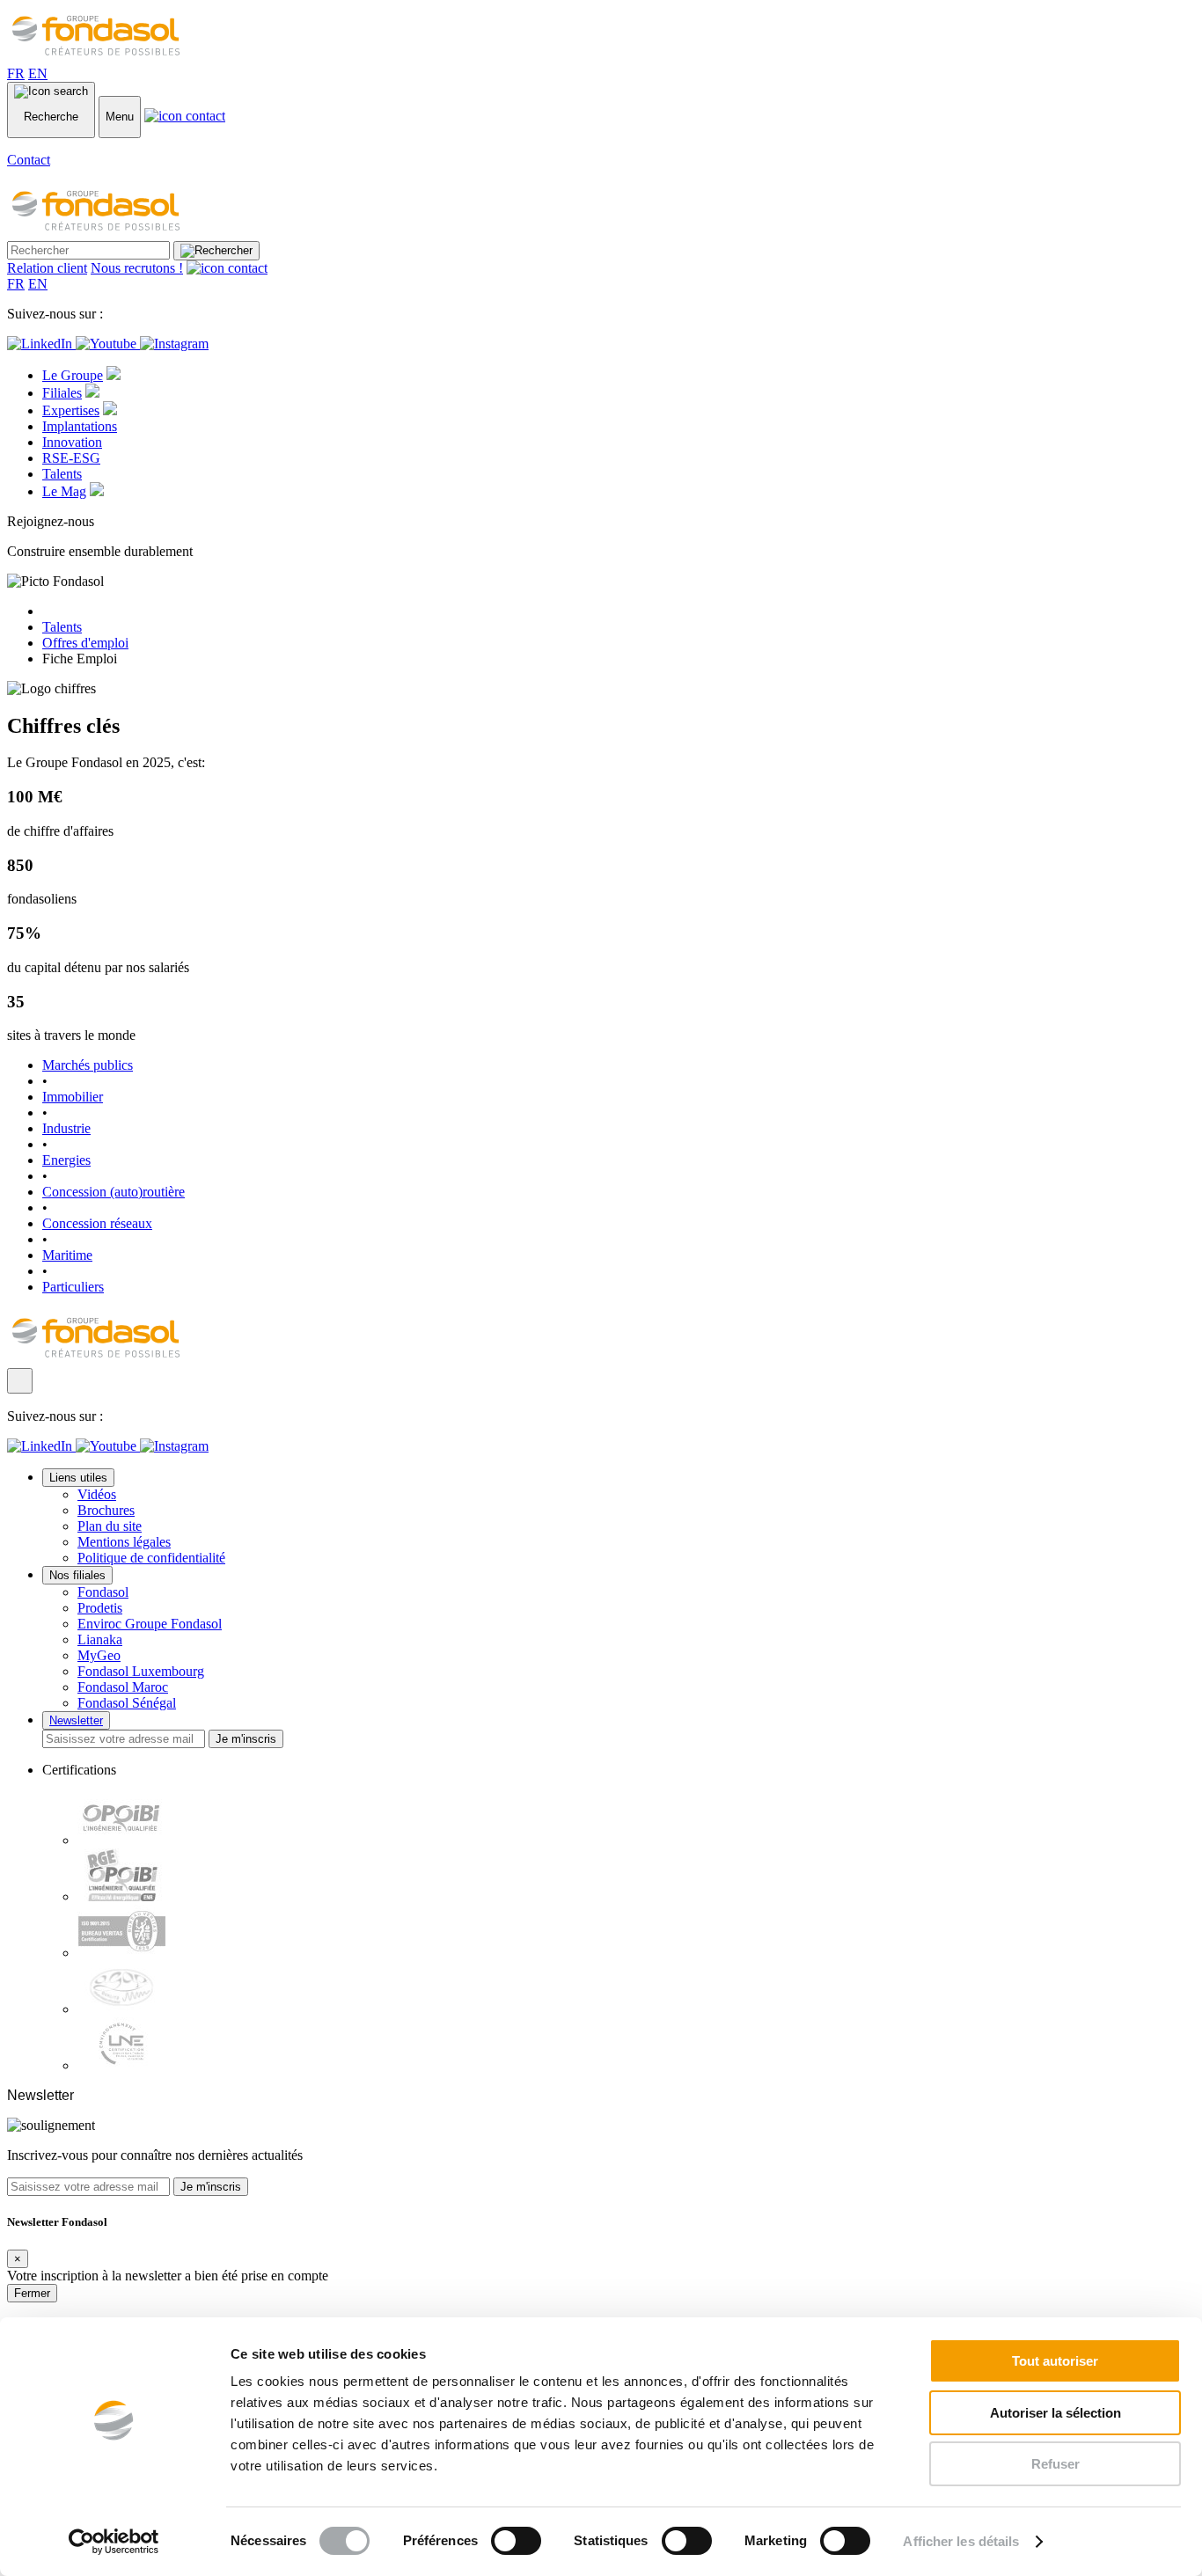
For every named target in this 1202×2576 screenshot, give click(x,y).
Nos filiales (77, 1575)
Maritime (67, 1255)
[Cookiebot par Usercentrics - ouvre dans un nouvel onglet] (114, 2542)
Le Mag (64, 491)
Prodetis (100, 1608)
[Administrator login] (20, 1381)
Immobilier (73, 1097)
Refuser (1055, 2464)
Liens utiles (78, 1478)
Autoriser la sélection (1055, 2413)
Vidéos (97, 1494)
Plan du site (110, 1526)
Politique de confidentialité (151, 1558)
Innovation (72, 442)
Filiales (62, 393)
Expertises (71, 410)
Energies (66, 1160)
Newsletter (76, 1720)
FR (16, 73)
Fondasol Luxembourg (141, 1671)
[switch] (516, 2541)
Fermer (32, 2293)
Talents (62, 474)
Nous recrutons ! (137, 268)
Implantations (80, 426)
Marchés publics (88, 1065)
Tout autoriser (1055, 2361)
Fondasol (103, 1592)
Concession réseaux (97, 1223)
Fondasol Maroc (123, 1687)
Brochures (106, 1510)
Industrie (66, 1128)
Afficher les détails (961, 2541)
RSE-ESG (71, 458)
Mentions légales (124, 1542)
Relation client (47, 268)
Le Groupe (73, 375)
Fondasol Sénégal (127, 1703)
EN (38, 73)
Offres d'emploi (85, 643)
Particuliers (73, 1287)
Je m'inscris (246, 1739)
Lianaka (100, 1639)
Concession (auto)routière (114, 1192)
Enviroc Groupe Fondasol (150, 1624)
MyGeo (99, 1655)
